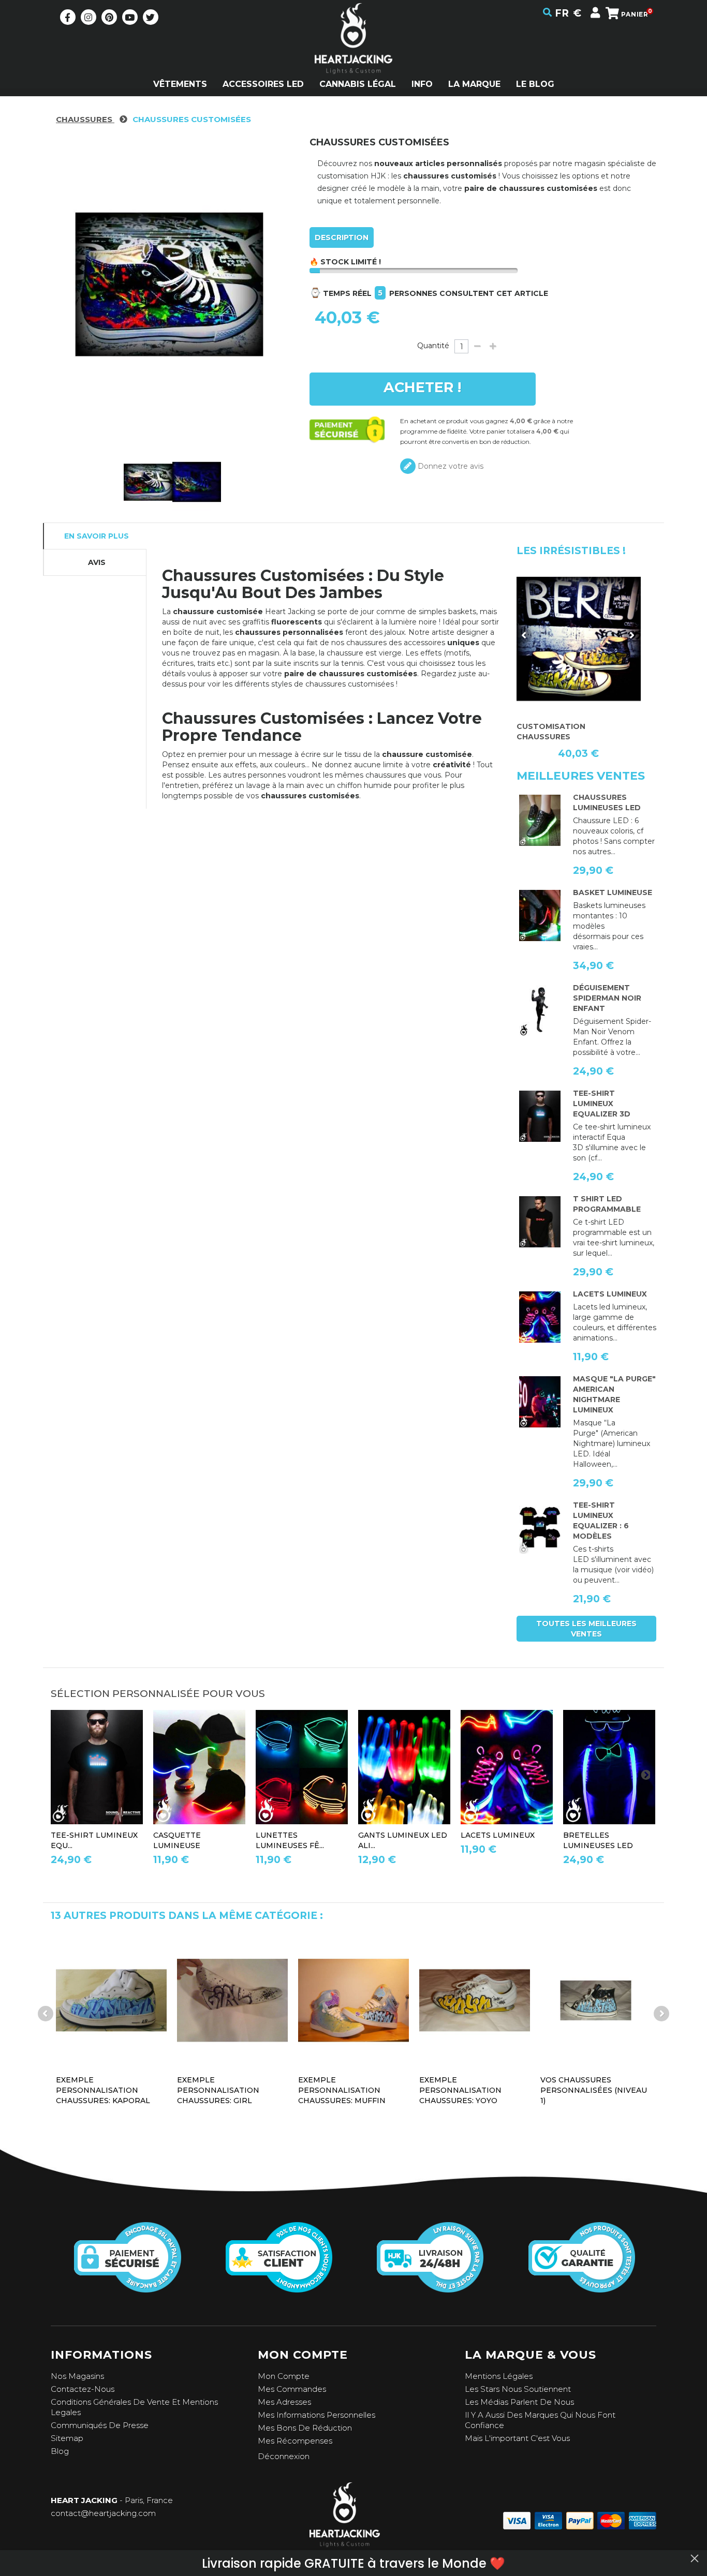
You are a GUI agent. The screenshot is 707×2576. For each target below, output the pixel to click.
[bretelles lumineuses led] (609, 1767)
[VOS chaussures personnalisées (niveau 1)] (596, 2000)
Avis (97, 562)
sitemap (67, 2438)
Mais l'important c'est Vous (517, 2438)
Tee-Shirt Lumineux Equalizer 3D (602, 1104)
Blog (60, 2451)
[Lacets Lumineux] (540, 1317)
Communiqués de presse (100, 2425)
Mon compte (284, 2376)
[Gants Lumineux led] (404, 1767)
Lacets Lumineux (610, 1294)
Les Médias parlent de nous (519, 2402)
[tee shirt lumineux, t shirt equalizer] (540, 1528)
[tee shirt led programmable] (540, 1222)
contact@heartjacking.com (103, 2513)
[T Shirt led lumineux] (540, 1116)
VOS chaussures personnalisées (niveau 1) (594, 2090)
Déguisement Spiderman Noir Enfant (607, 998)
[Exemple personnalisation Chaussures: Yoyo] (475, 2000)
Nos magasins (77, 2376)
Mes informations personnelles (316, 2415)
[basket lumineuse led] (540, 916)
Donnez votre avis (450, 466)
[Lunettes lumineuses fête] (302, 1767)
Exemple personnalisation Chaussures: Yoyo (460, 2090)
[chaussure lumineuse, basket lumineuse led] (540, 821)
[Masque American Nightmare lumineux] (540, 1402)
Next (631, 635)
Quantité (433, 346)
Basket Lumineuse (613, 892)
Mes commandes (292, 2389)
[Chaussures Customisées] (148, 482)
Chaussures (85, 119)
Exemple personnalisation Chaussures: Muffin (342, 2090)
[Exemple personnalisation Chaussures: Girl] (232, 2000)
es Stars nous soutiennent (520, 2389)
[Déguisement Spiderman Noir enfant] (540, 1011)
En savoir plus (97, 536)
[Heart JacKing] (353, 57)
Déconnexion (284, 2456)
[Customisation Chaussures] (579, 639)
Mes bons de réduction (305, 2428)
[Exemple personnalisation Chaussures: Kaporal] (111, 2000)
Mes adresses (284, 2402)
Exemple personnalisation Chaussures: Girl (218, 2090)
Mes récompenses (295, 2441)
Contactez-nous (83, 2389)
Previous (524, 635)
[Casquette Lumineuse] (199, 1767)
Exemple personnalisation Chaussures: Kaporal (103, 2090)
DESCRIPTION (342, 237)
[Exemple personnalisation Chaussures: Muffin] (353, 2000)
